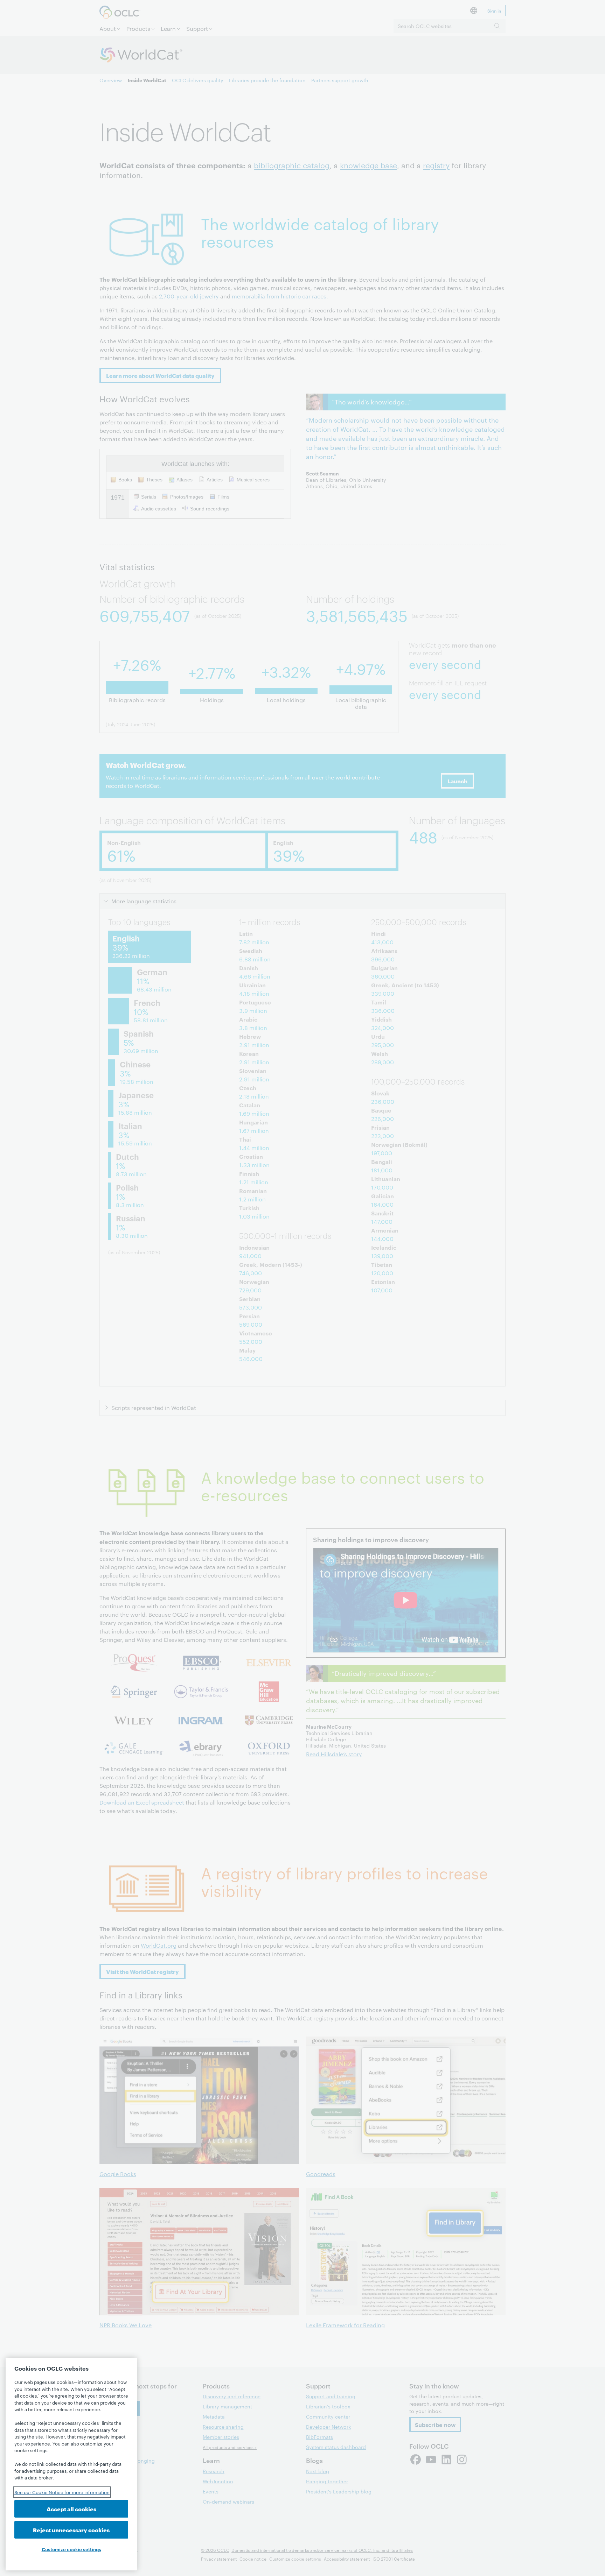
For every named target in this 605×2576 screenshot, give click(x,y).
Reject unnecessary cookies (71, 2530)
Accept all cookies (71, 2509)
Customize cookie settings (71, 2549)
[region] (71, 2464)
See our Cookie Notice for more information (62, 2492)
